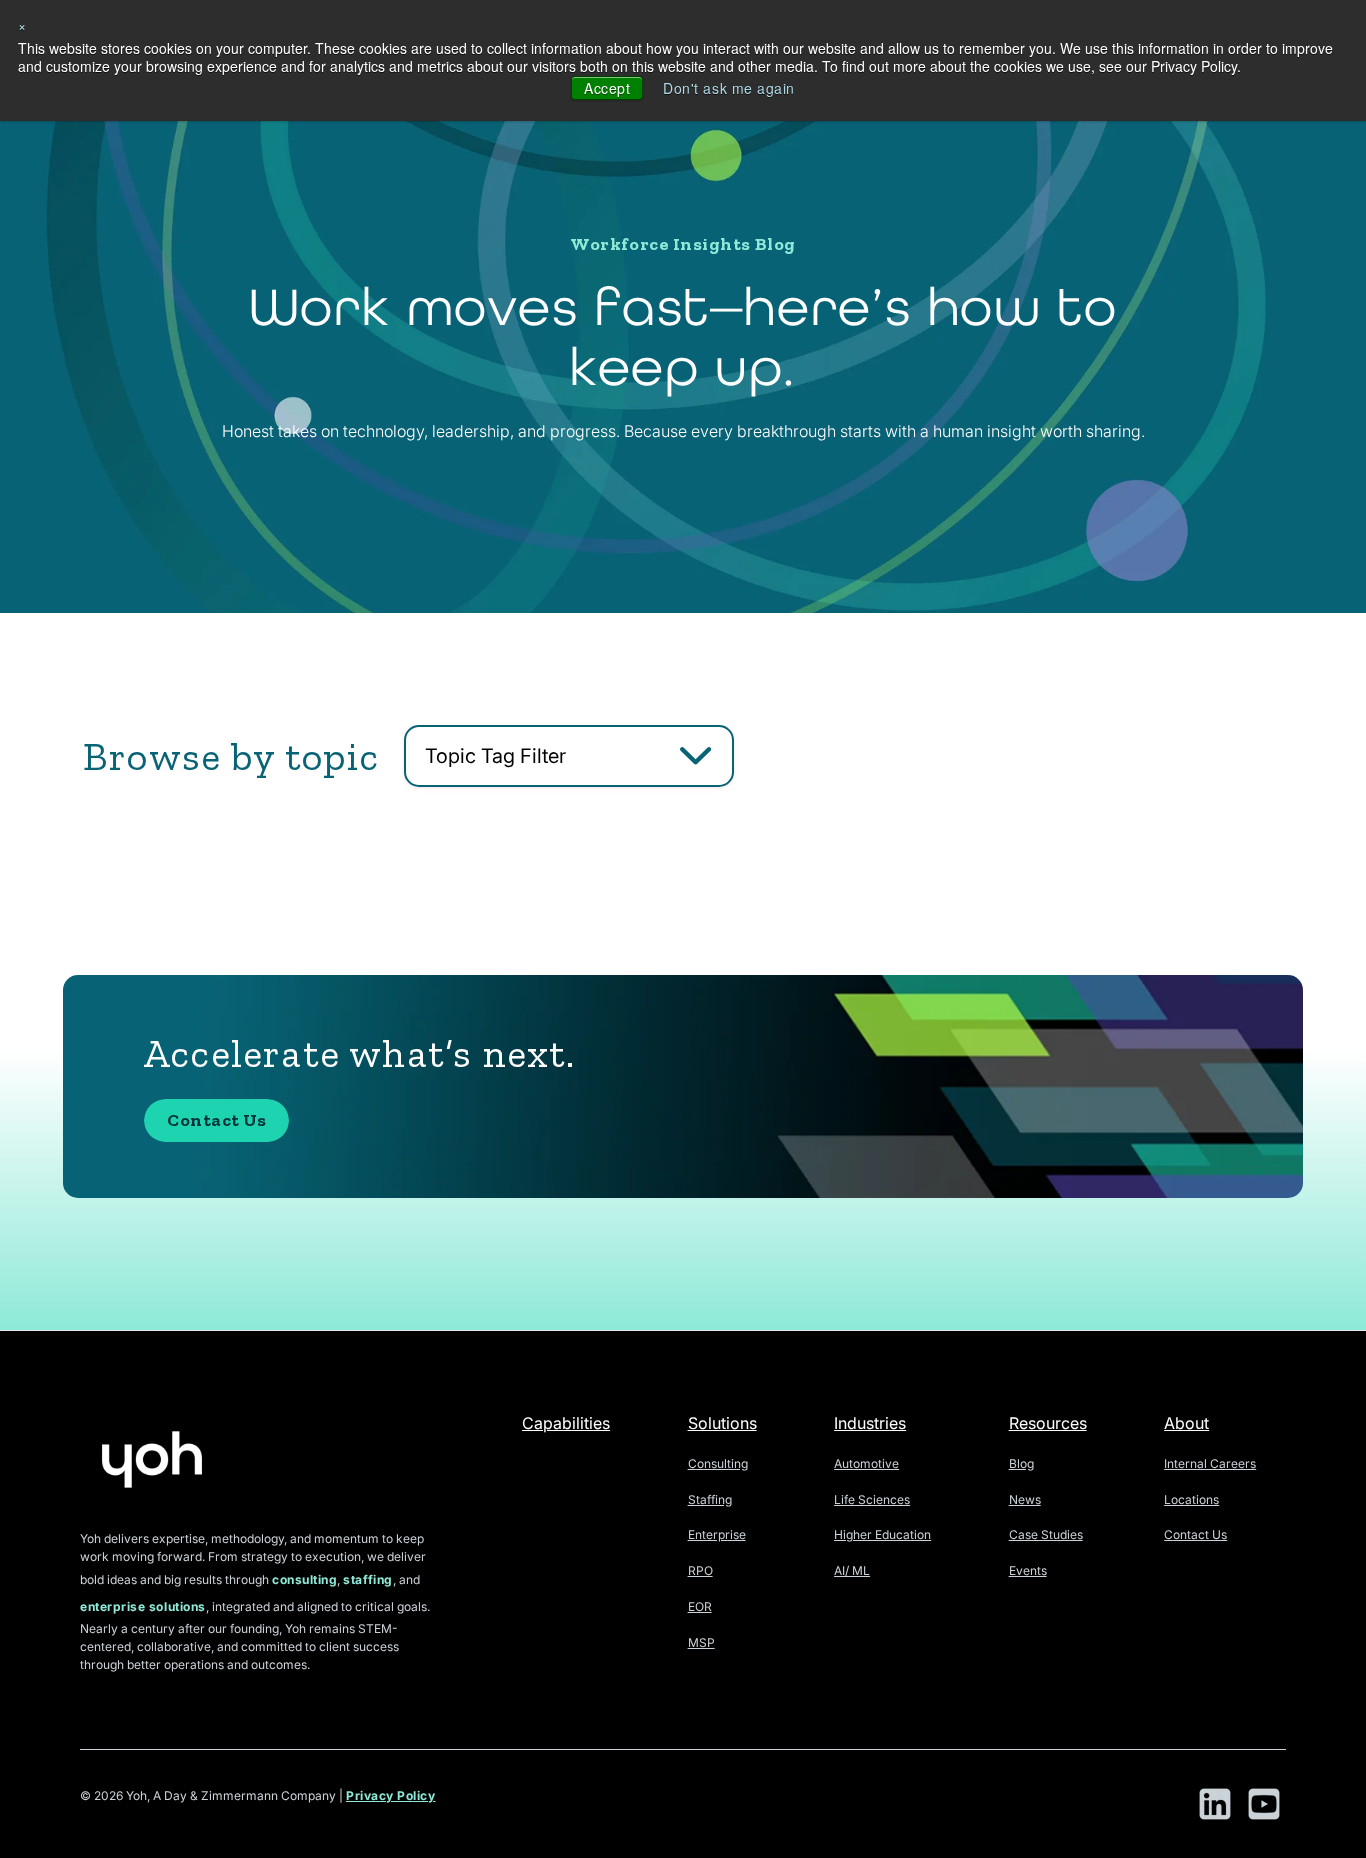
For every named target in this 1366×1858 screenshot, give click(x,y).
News (1025, 1499)
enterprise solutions (143, 1606)
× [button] (22, 25)
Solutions (722, 1423)
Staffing (710, 1499)
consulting (304, 1579)
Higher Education (882, 1534)
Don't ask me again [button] (729, 88)
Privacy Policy (391, 1795)
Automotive (866, 1463)
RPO (700, 1570)
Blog (1021, 1463)
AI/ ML (852, 1570)
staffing (367, 1579)
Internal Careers (1210, 1463)
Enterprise (717, 1534)
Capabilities (566, 1423)
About (1186, 1423)
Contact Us (216, 1120)
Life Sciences (872, 1499)
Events (1028, 1570)
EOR (700, 1606)
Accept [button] (607, 88)
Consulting (718, 1463)
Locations (1191, 1499)
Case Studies (1046, 1534)
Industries (870, 1423)
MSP (701, 1642)
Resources (1048, 1423)
